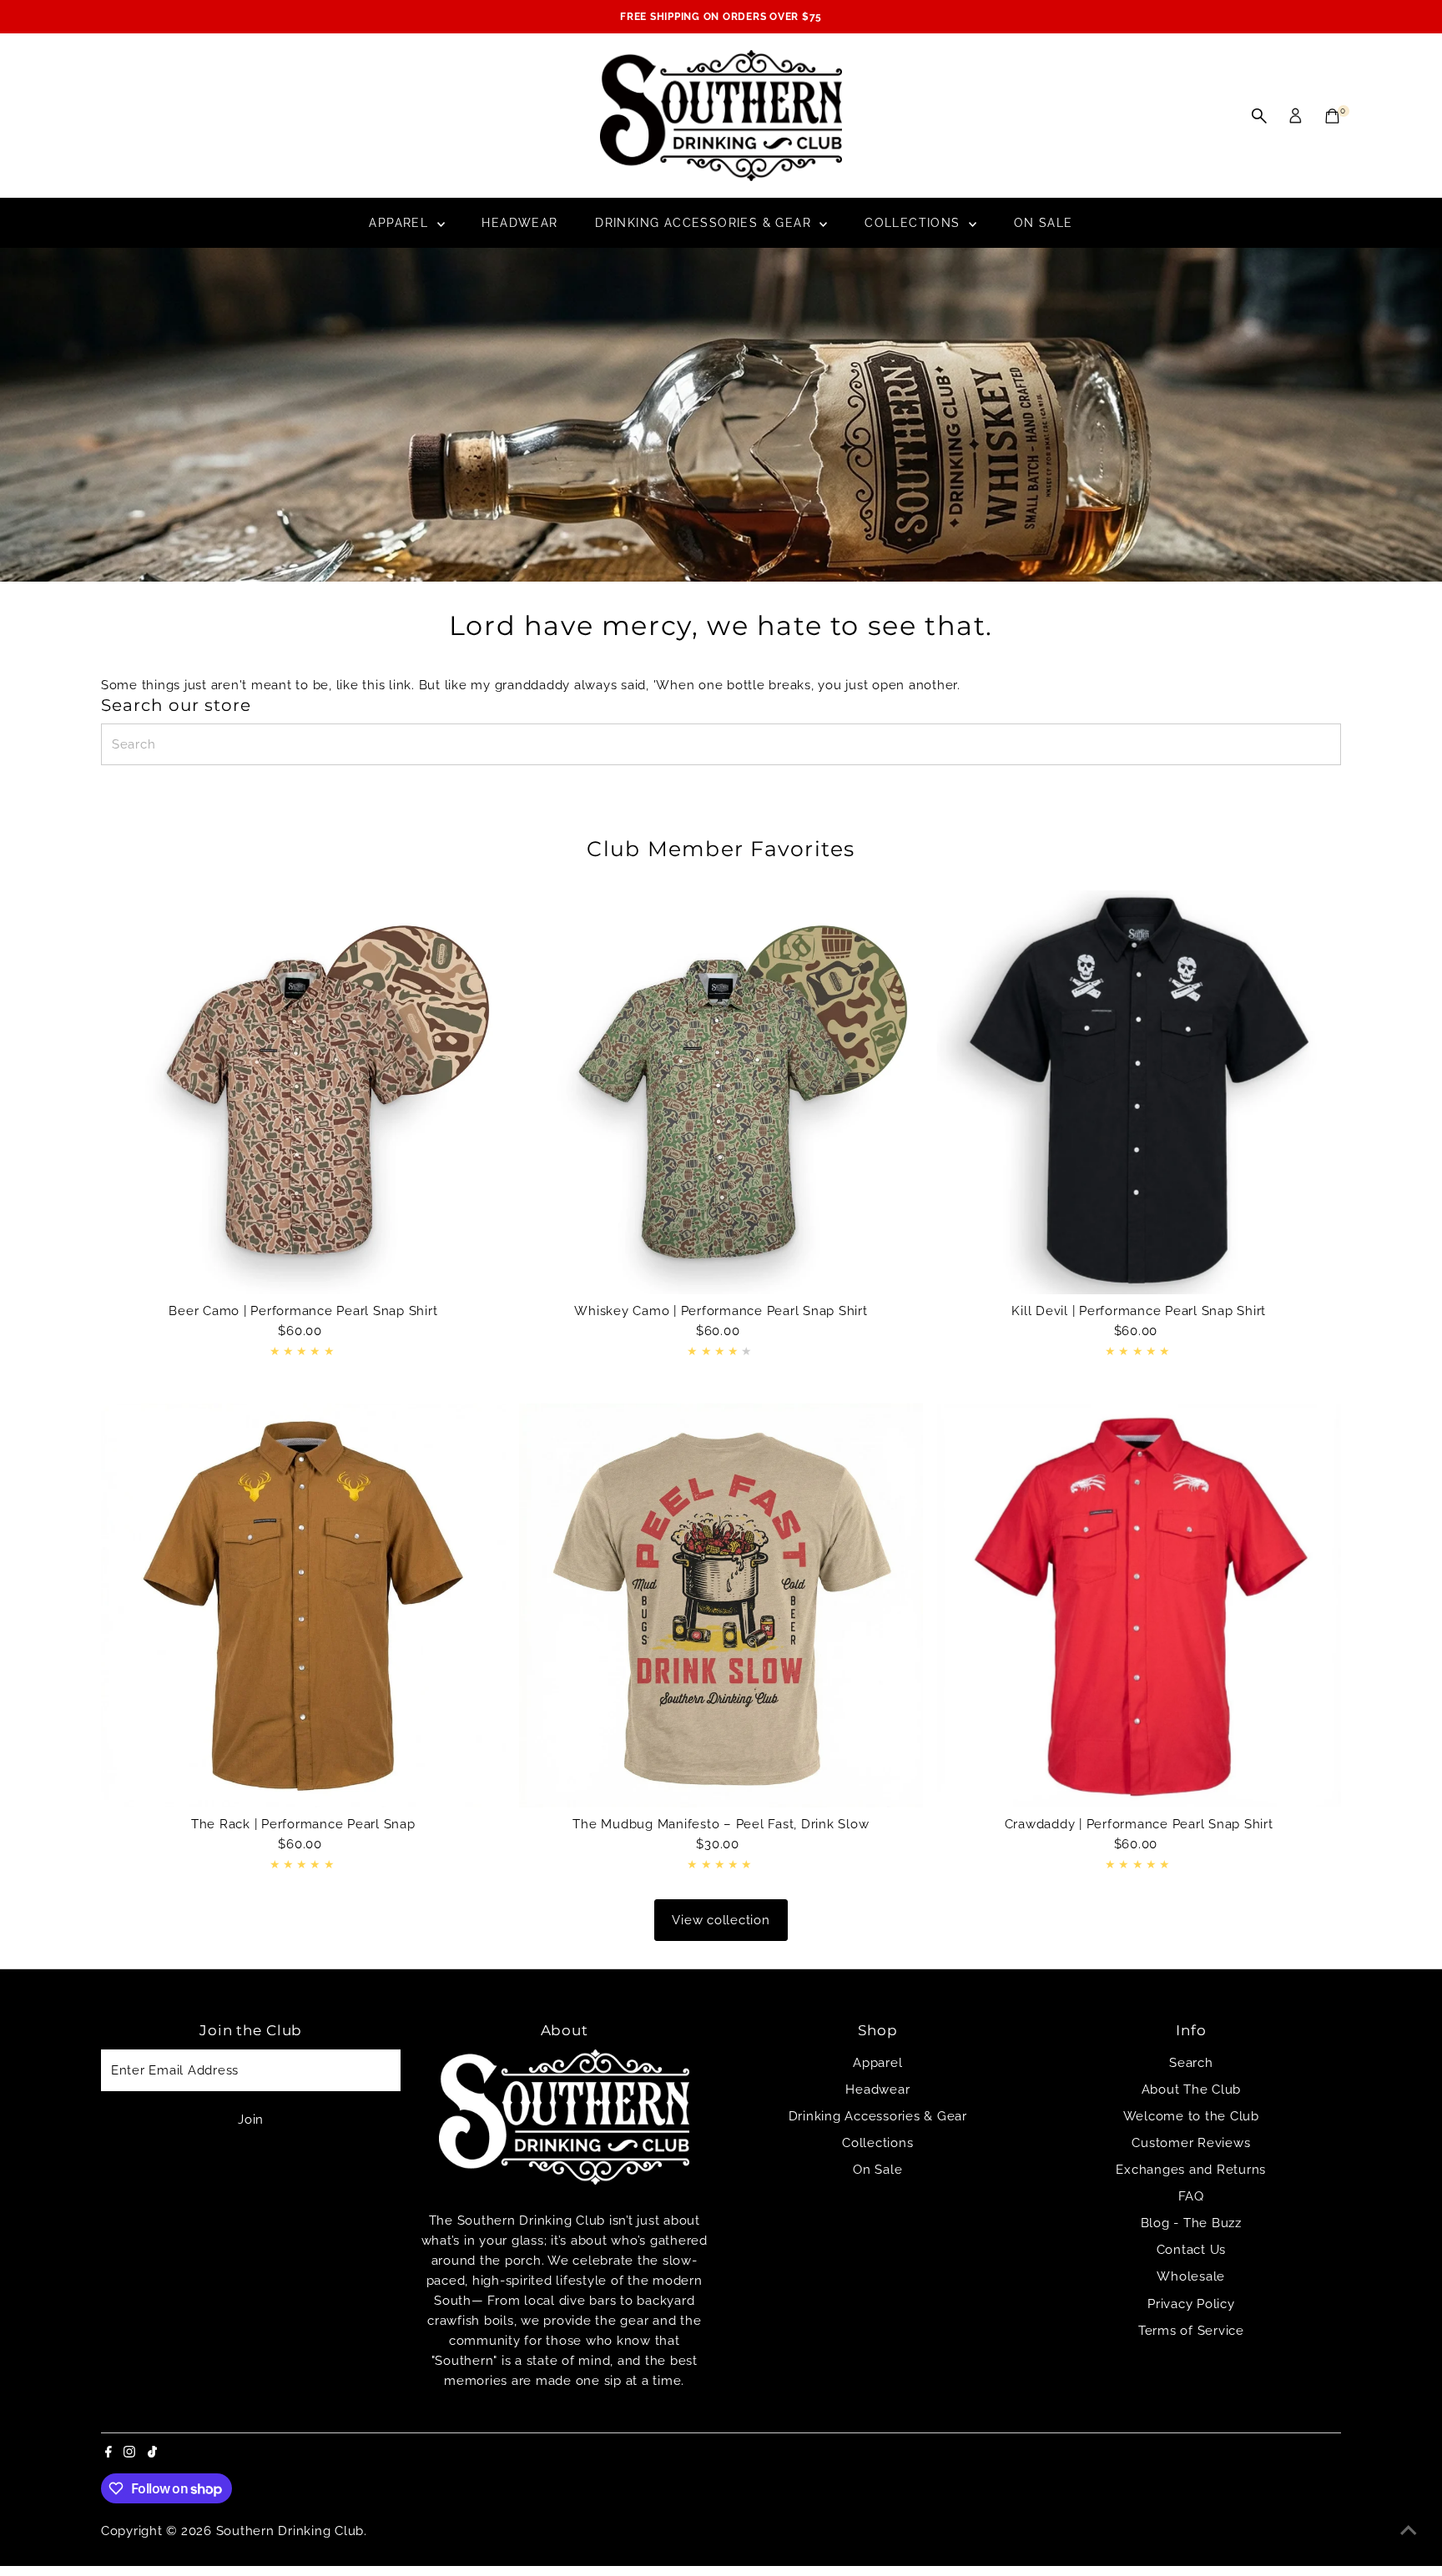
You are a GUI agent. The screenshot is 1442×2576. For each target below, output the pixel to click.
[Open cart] (1332, 116)
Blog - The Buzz (1191, 2223)
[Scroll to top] (1409, 2530)
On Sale (1044, 223)
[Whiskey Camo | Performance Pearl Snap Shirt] (721, 1093)
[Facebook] (108, 2453)
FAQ (1191, 2196)
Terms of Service (1191, 2331)
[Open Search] (1259, 116)
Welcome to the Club (1191, 2116)
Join (251, 2120)
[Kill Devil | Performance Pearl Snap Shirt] (1139, 1093)
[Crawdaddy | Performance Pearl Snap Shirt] (1139, 1605)
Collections (915, 223)
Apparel (401, 223)
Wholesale (1191, 2276)
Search (1191, 2063)
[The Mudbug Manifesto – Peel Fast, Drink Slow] (721, 1605)
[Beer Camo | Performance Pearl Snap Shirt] (303, 1093)
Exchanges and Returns (1191, 2170)
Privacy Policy (1191, 2304)
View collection (721, 1920)
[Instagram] (129, 2453)
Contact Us (1192, 2250)
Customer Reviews (1191, 2143)
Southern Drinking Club (290, 2531)
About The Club (1192, 2090)
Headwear (519, 223)
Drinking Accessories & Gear (705, 223)
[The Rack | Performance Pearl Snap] (303, 1605)
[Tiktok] (152, 2453)
